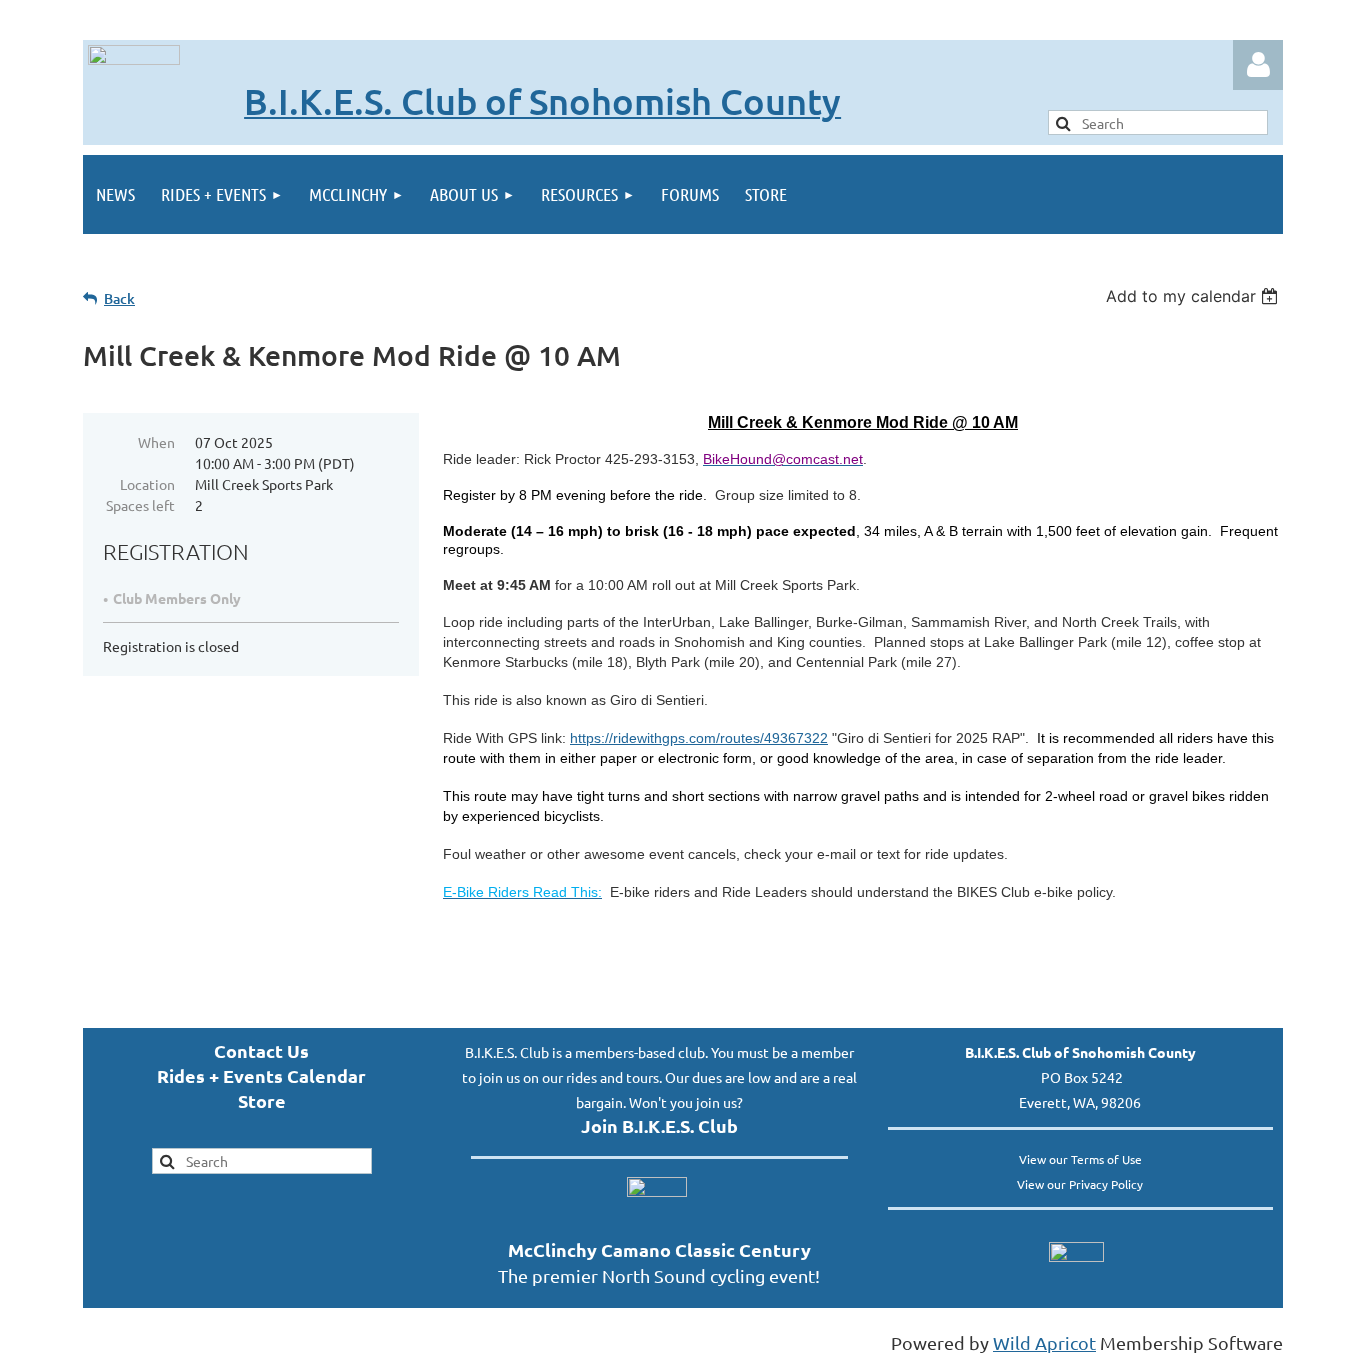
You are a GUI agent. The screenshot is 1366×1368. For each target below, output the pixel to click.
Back (119, 298)
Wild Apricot (1044, 1342)
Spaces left (140, 505)
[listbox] (1194, 296)
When (156, 442)
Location (147, 484)
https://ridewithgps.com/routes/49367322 (699, 738)
